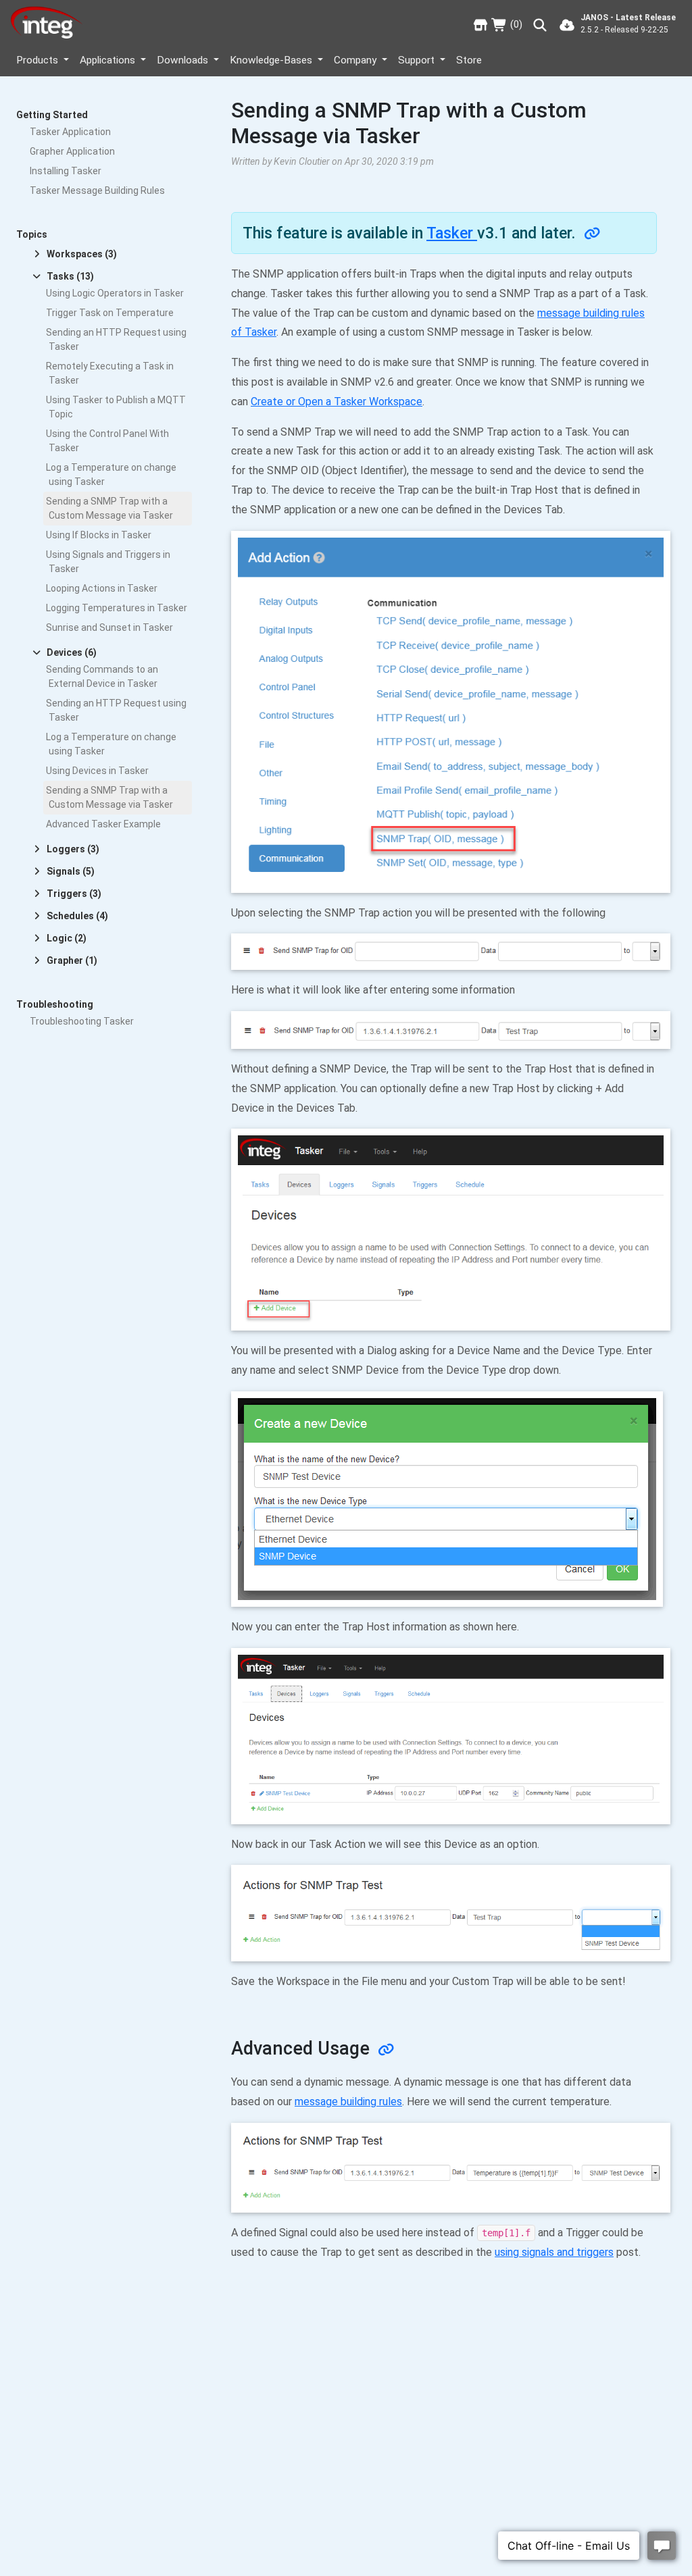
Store (469, 60)
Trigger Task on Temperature (110, 313)
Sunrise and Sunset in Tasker (109, 627)
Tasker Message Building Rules (97, 190)
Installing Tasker (66, 171)
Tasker (452, 233)
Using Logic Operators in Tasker (115, 293)
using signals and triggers (554, 2252)
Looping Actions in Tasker (102, 588)
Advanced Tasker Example (103, 824)
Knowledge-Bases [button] (272, 60)
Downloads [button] (184, 60)
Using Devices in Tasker (97, 771)
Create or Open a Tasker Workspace (337, 402)
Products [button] (39, 60)
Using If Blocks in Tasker (99, 535)
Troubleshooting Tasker (82, 1021)
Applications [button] (109, 60)
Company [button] (356, 60)
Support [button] (418, 60)
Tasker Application (70, 132)
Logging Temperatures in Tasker (117, 608)
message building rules (348, 2102)
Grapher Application (72, 151)
